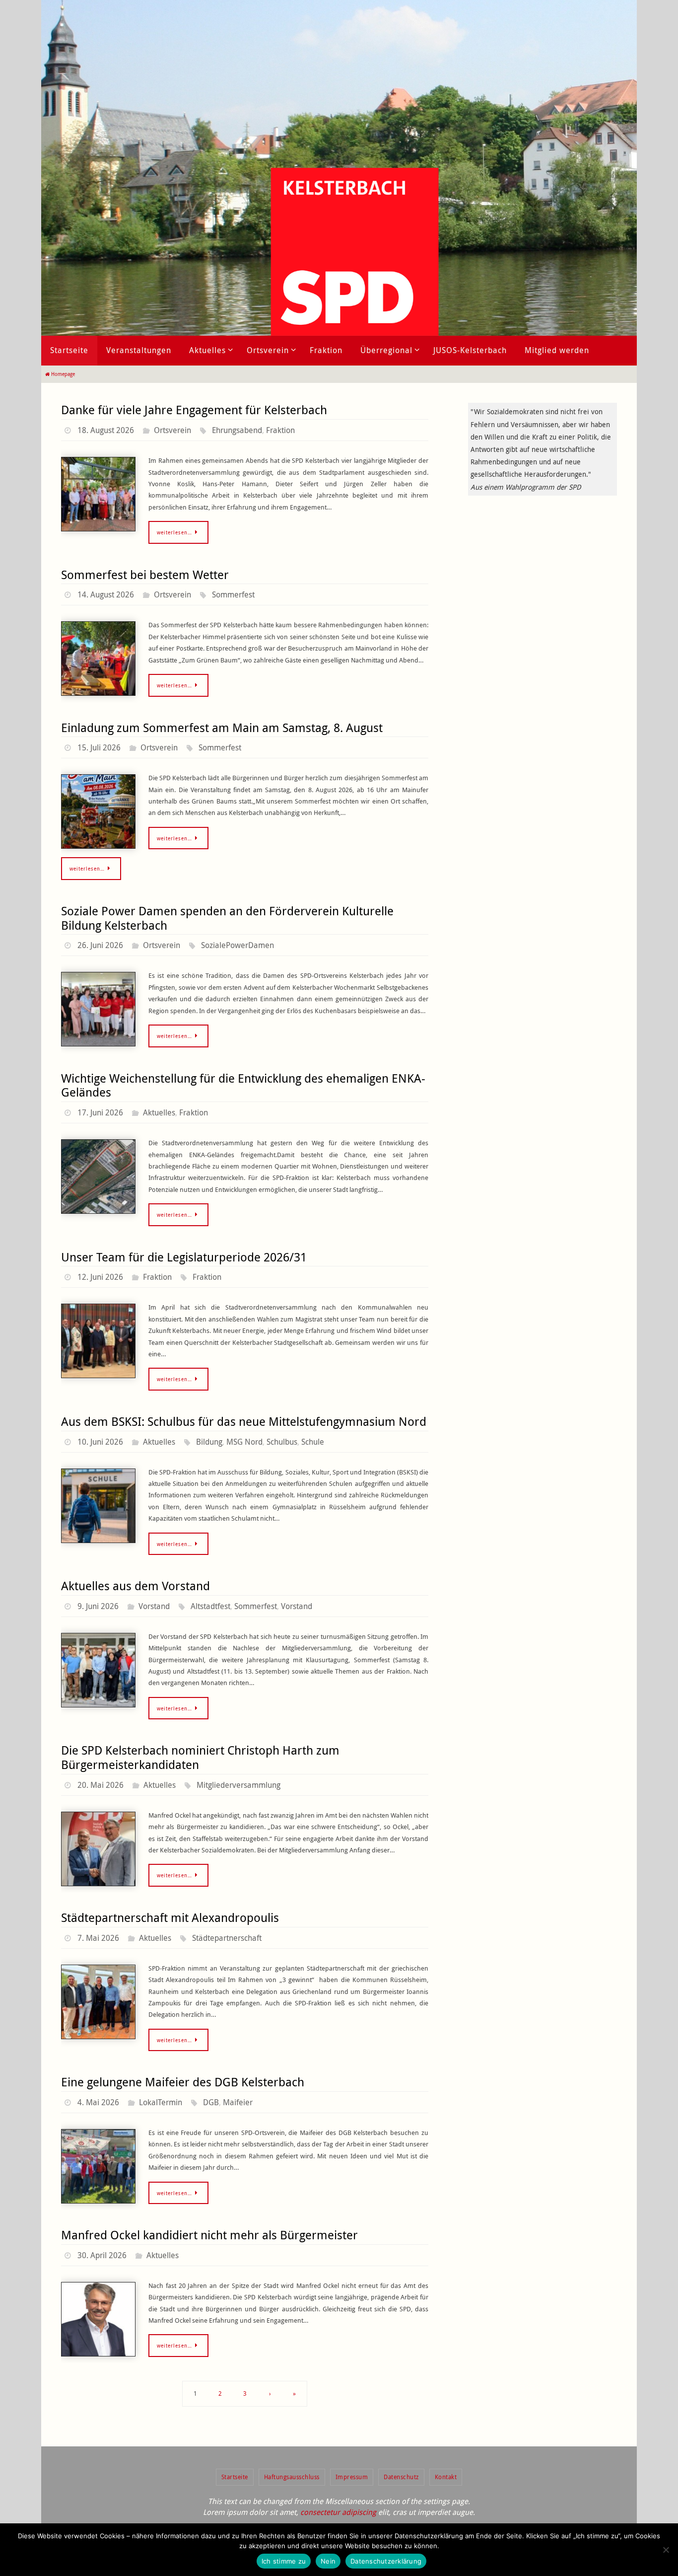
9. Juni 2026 (98, 1606)
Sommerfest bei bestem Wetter (145, 575)
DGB (211, 2102)
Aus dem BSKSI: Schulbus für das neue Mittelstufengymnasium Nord (244, 1421)
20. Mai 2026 (101, 1785)
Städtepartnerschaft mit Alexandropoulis (170, 1917)
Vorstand (154, 1606)
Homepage (63, 374)
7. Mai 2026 (98, 1938)
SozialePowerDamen (237, 945)
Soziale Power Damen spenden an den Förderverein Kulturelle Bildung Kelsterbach (227, 918)
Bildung (209, 1442)
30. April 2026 (102, 2255)
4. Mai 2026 (98, 2102)
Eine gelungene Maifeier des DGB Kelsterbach (183, 2082)
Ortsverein (172, 430)
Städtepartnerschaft (227, 1938)
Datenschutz (401, 2477)
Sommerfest (233, 594)
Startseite (235, 2477)
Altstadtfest (210, 1606)
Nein (328, 2561)
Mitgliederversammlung (238, 1785)
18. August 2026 (106, 430)
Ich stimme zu (284, 2561)
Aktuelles (159, 1112)
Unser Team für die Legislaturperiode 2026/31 (184, 1257)
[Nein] (666, 2550)
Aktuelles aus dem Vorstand (136, 1586)
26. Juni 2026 (100, 945)
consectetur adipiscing (338, 2512)
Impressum (352, 2477)
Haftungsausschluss (292, 2477)
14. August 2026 (106, 594)
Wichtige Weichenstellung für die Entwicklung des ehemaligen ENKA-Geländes (243, 1085)
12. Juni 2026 (100, 1277)
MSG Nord (244, 1442)
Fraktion (280, 430)
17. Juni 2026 (100, 1112)
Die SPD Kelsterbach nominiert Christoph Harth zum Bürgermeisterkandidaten (200, 1757)
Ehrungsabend (237, 430)
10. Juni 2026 (100, 1442)
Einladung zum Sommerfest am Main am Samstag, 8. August (222, 728)
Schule (313, 1442)
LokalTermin (161, 2102)
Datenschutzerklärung (386, 2561)
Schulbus (282, 1442)
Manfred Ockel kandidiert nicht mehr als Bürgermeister (209, 2235)
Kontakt (446, 2477)
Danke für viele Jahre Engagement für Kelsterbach (194, 410)
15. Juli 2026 (99, 747)
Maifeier (238, 2102)
